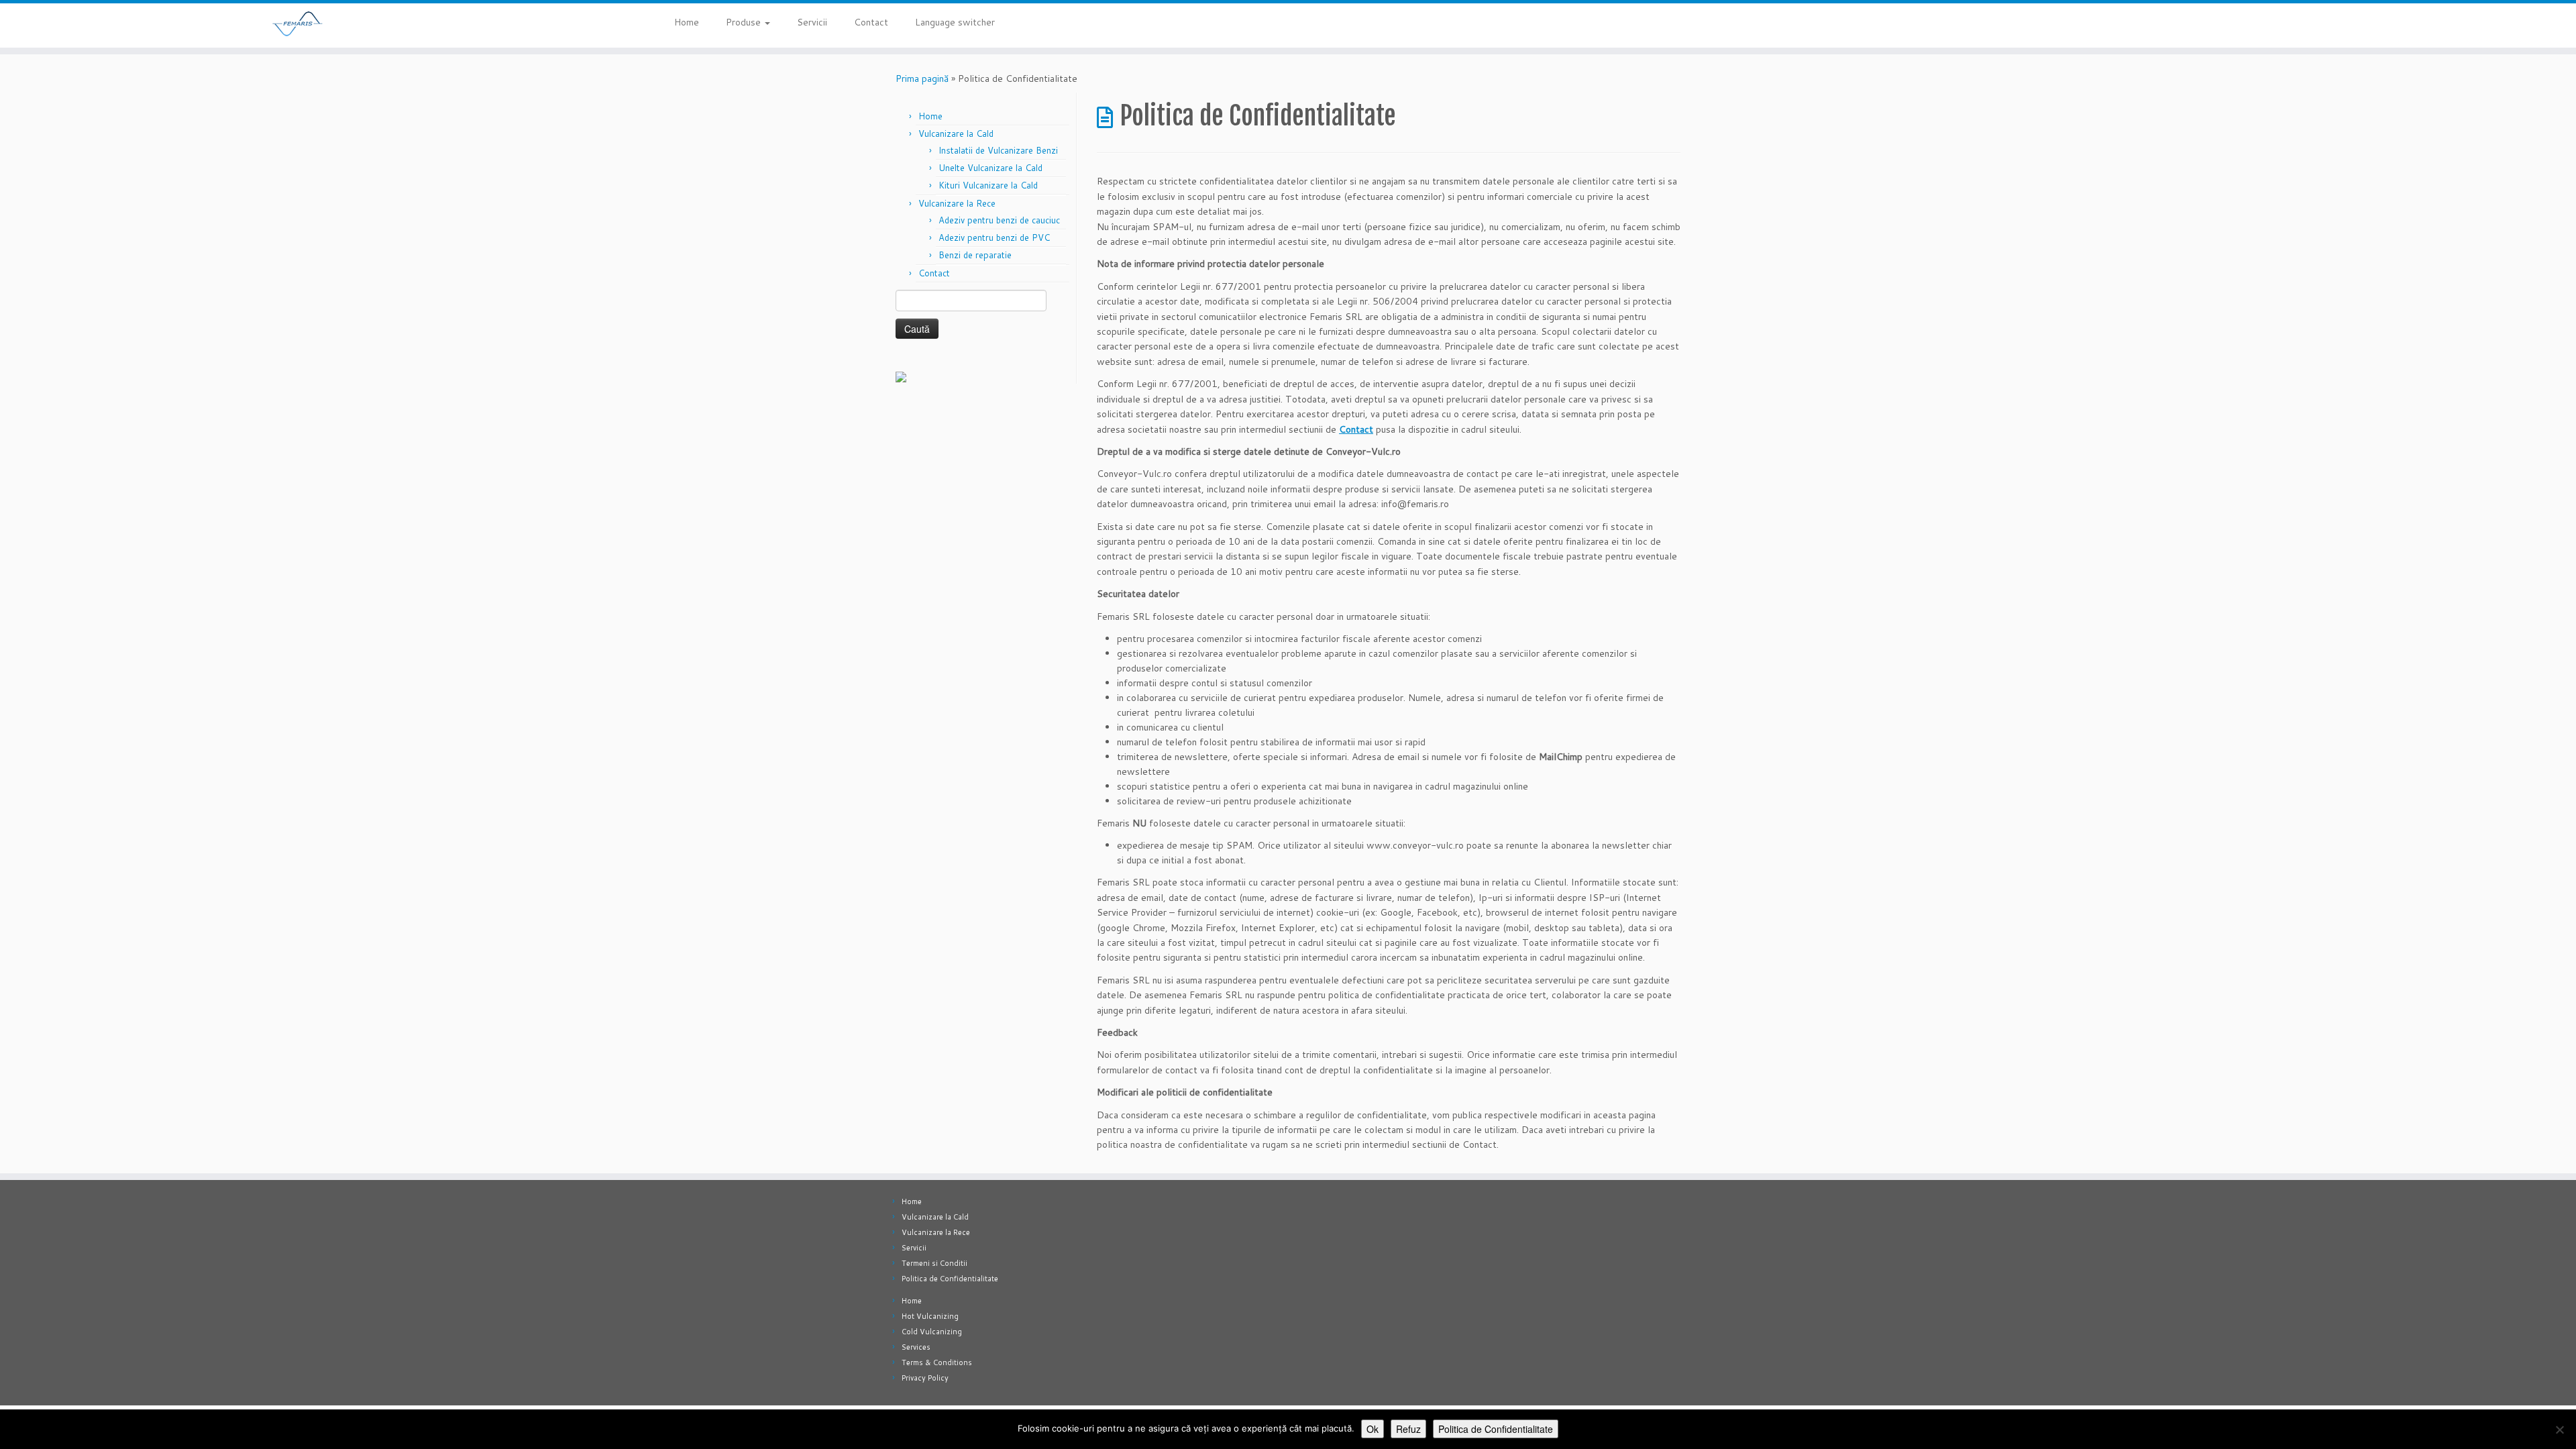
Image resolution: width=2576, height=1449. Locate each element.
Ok (1373, 1429)
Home (687, 22)
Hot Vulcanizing (930, 1316)
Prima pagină (922, 78)
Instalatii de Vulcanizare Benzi (998, 150)
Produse (745, 22)
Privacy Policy (925, 1378)
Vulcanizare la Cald (956, 133)
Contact (871, 22)
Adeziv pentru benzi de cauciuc (999, 220)
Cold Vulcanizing (932, 1332)
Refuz (1408, 1429)
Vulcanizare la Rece (957, 203)
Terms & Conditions (937, 1362)
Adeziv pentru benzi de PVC (994, 237)
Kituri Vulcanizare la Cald (988, 185)
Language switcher (955, 22)
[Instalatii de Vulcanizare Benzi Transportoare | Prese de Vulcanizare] (297, 23)
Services (916, 1347)
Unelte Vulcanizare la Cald (990, 168)
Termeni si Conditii (934, 1263)
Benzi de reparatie (975, 255)
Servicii (812, 22)
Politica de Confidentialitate (950, 1279)
